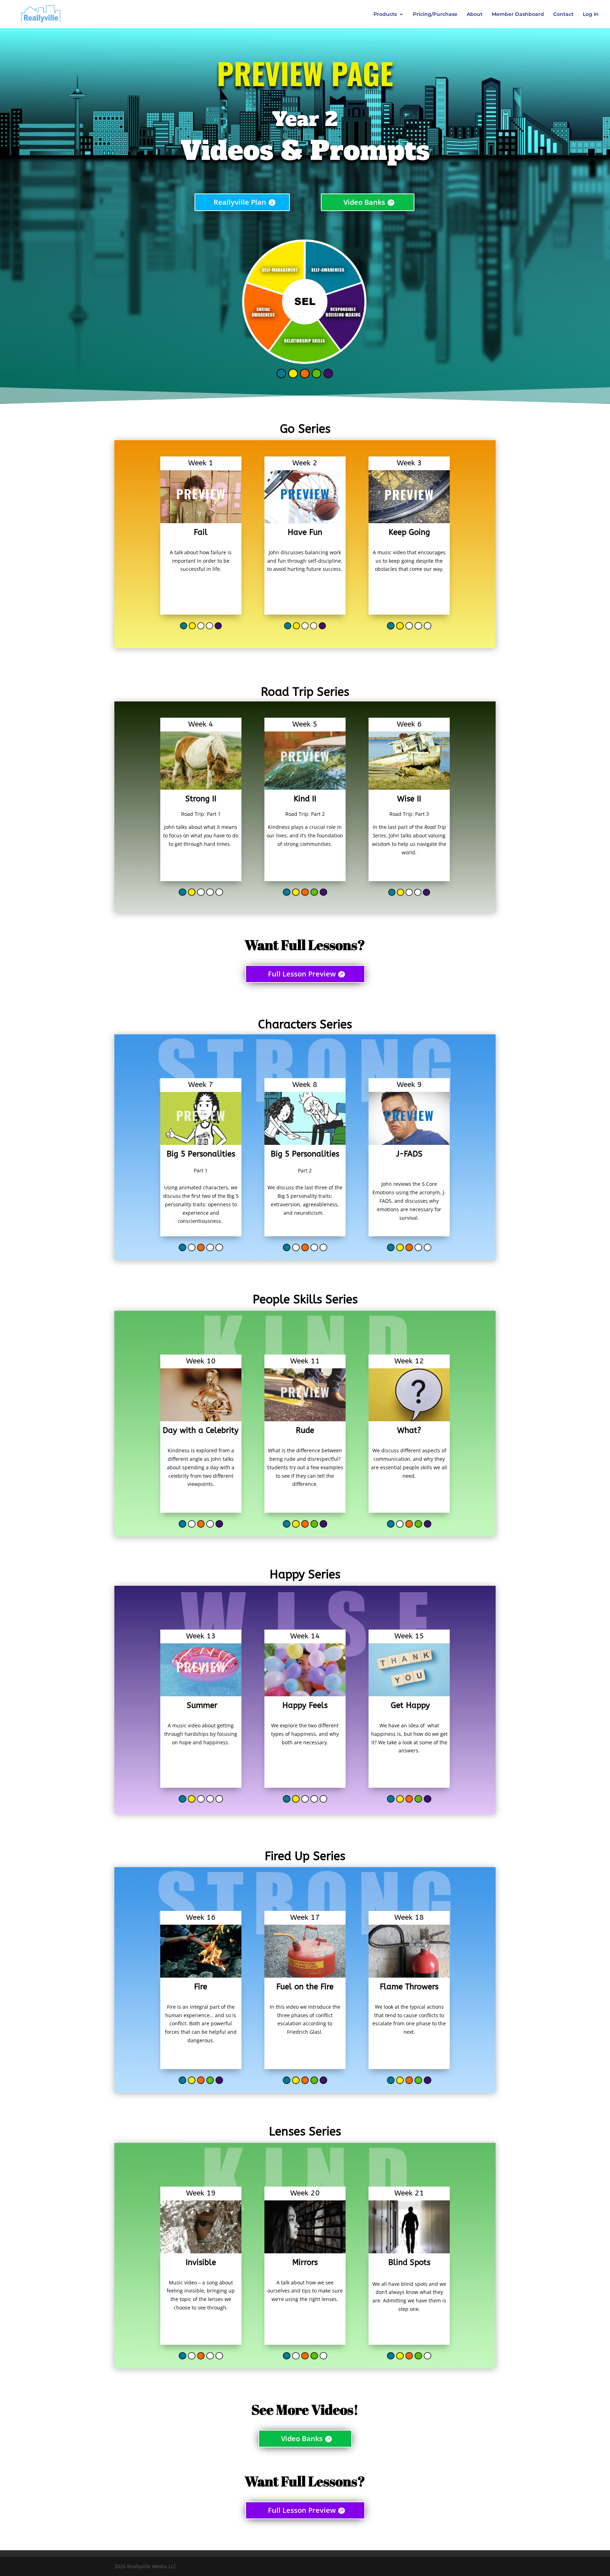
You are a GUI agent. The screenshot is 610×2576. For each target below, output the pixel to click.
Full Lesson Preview (302, 974)
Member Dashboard (518, 14)
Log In (591, 14)
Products (385, 14)
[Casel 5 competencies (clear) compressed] (305, 381)
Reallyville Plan (240, 202)
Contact (563, 14)
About (475, 14)
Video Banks (364, 202)
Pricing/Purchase (435, 14)
